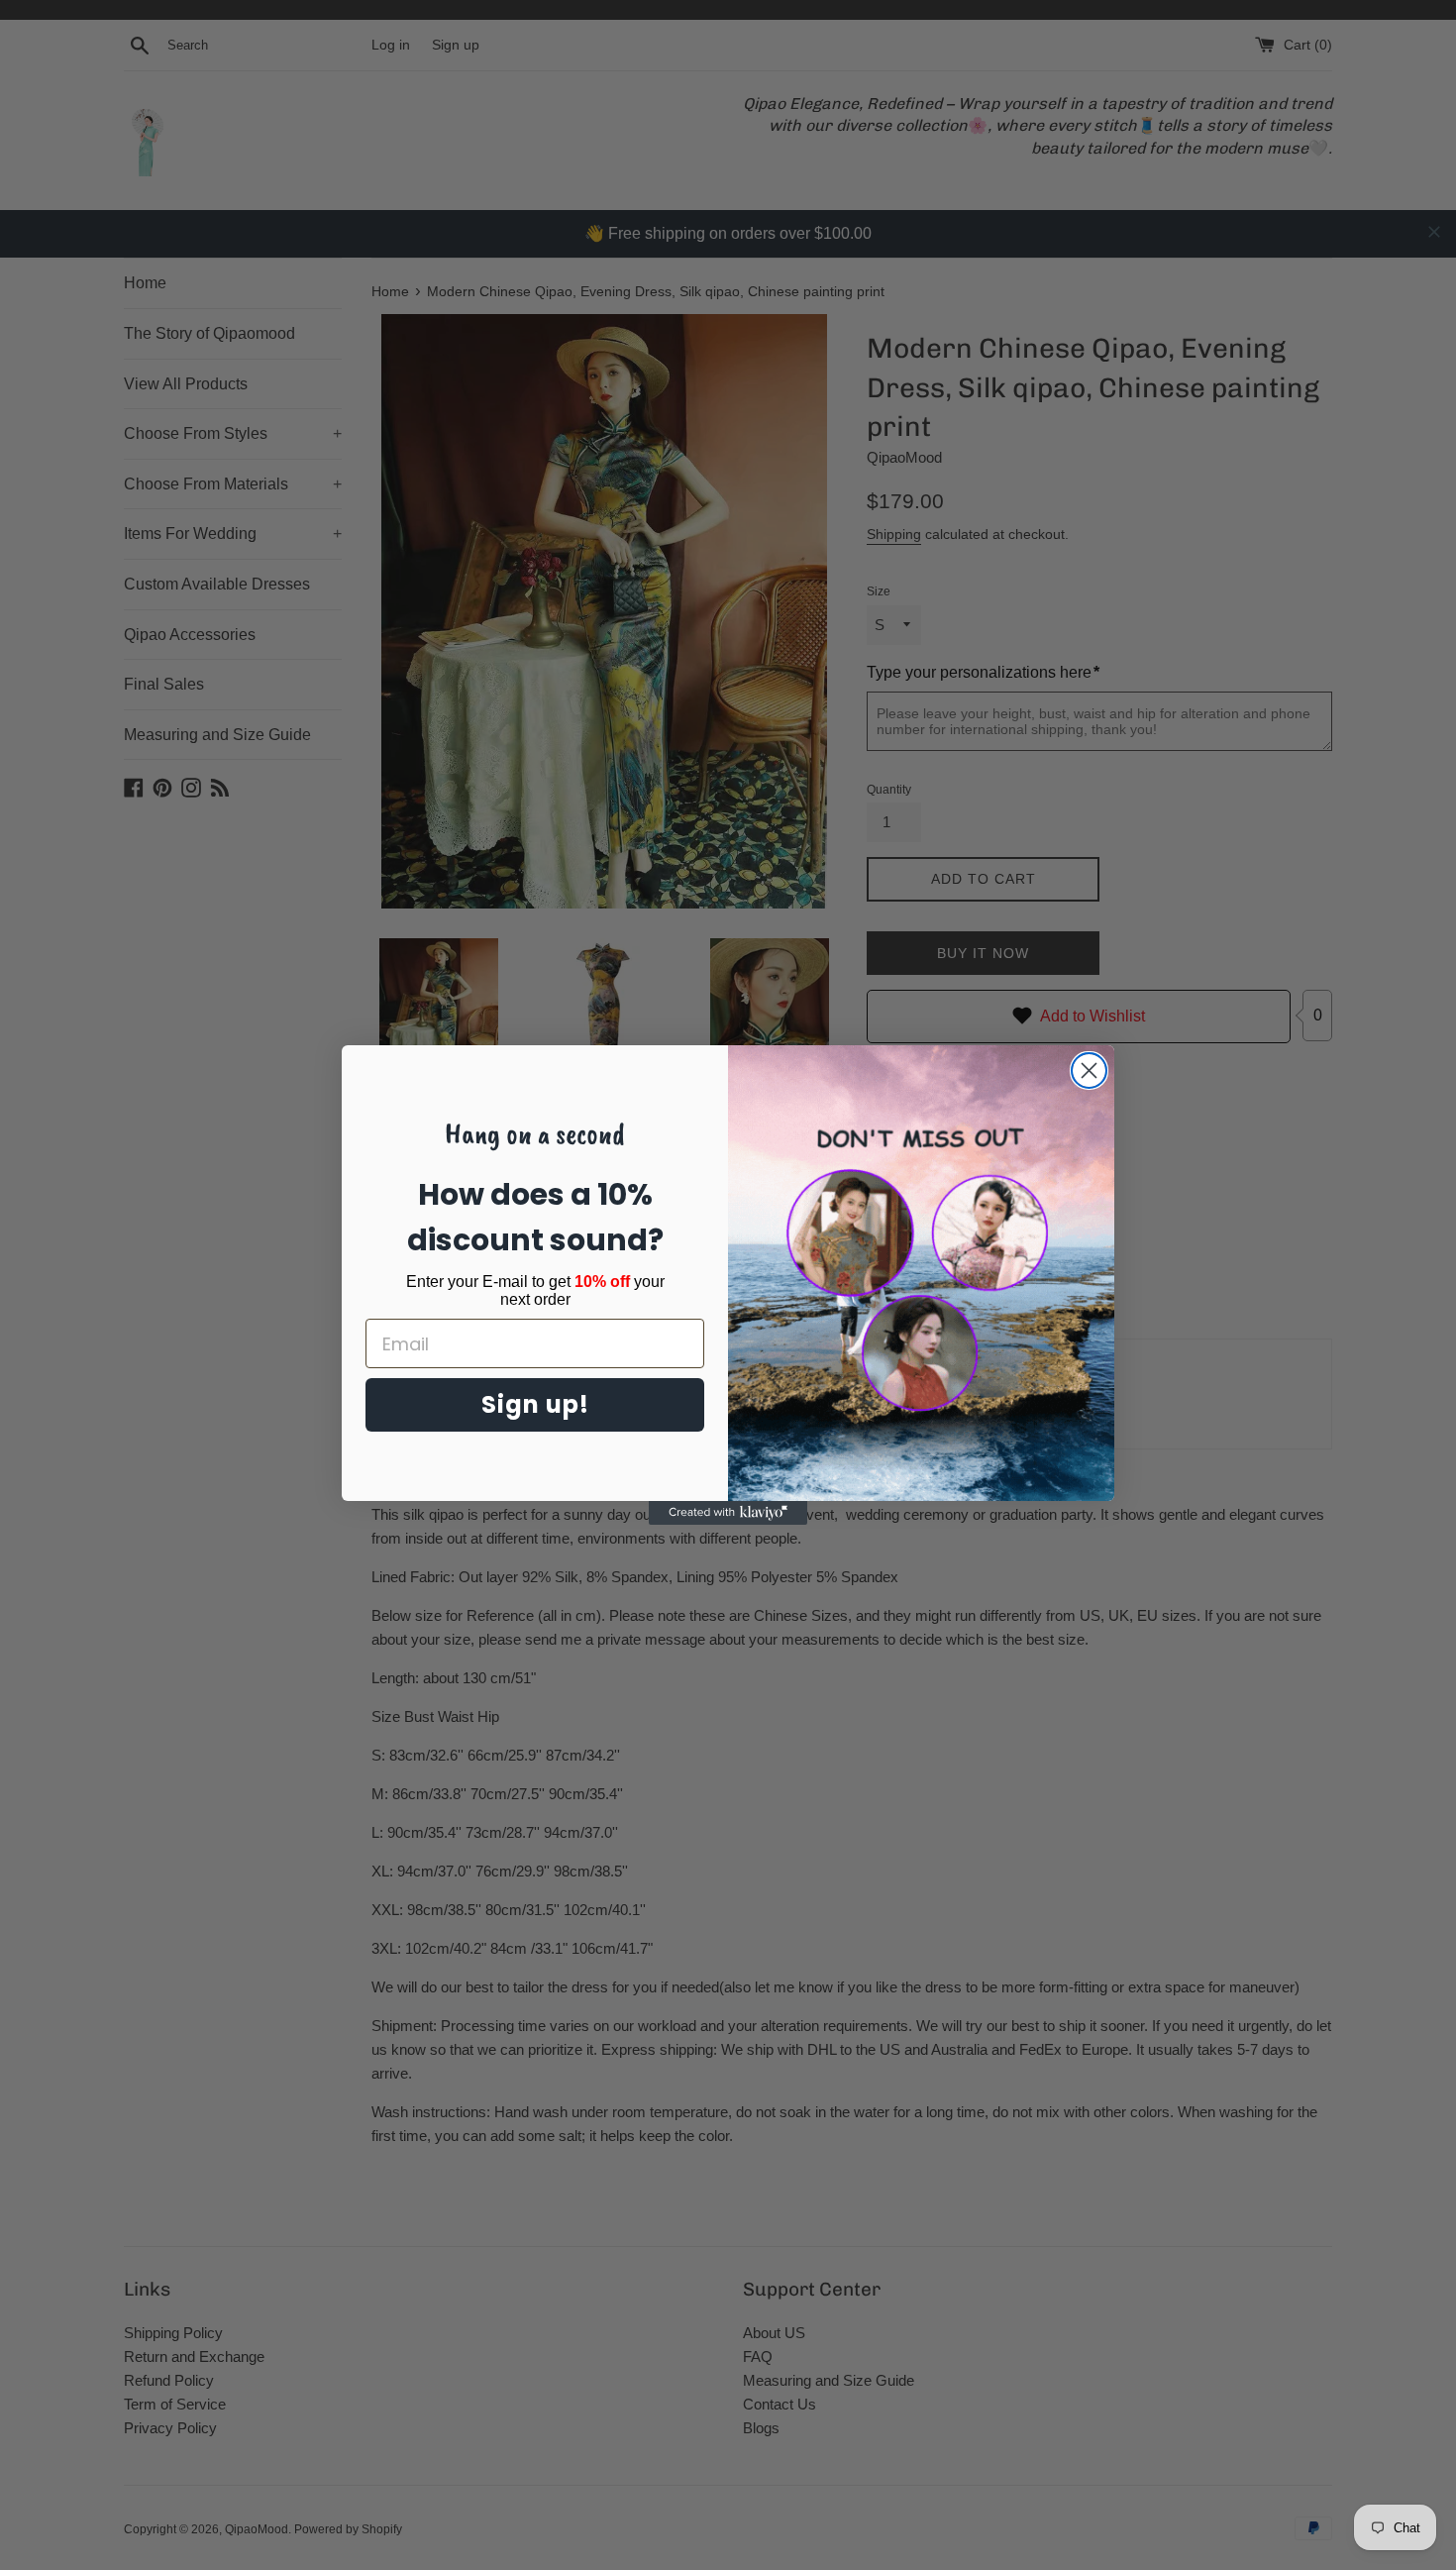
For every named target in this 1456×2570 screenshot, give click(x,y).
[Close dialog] (1089, 1071)
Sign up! (535, 1404)
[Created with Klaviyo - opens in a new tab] (728, 1513)
